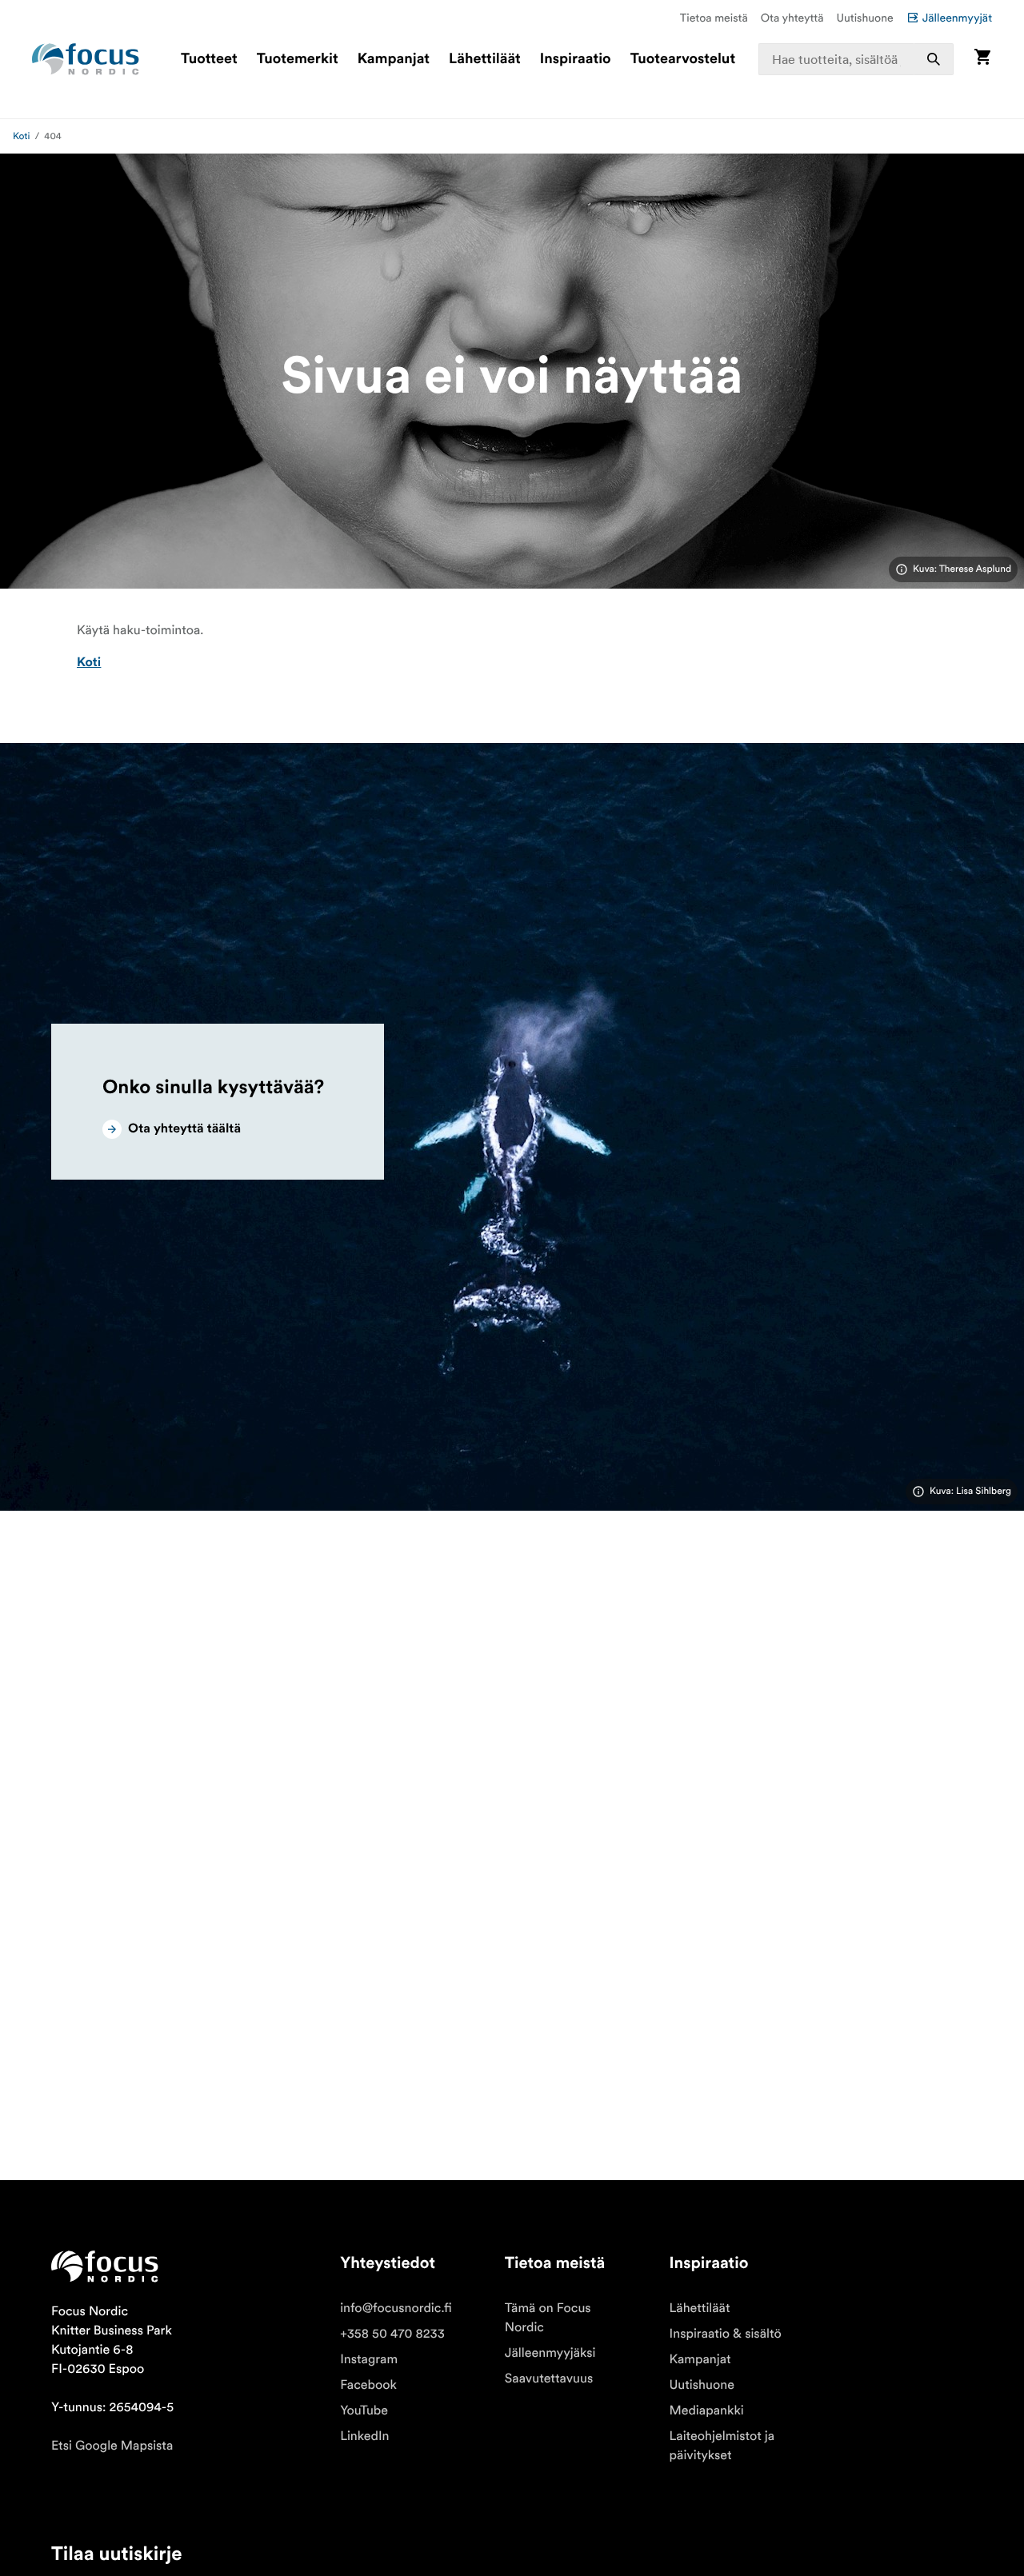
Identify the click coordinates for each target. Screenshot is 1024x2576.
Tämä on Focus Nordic (548, 2318)
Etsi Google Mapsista (112, 2446)
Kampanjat (394, 59)
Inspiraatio (576, 59)
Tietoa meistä (714, 18)
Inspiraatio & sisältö (726, 2334)
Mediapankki (707, 2410)
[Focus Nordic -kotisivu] (86, 59)
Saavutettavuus (549, 2378)
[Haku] (934, 59)
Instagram (369, 2359)
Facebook (368, 2385)
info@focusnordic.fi (396, 2308)
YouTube (364, 2410)
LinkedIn (364, 2436)
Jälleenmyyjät (957, 18)
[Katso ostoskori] (982, 59)
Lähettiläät (485, 59)
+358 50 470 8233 (392, 2334)
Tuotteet (209, 59)
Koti (21, 136)
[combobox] (856, 59)
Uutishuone (865, 18)
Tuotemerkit (298, 59)
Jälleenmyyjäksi (550, 2353)
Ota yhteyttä (792, 18)
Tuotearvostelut (683, 59)
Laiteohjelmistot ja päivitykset (722, 2446)
